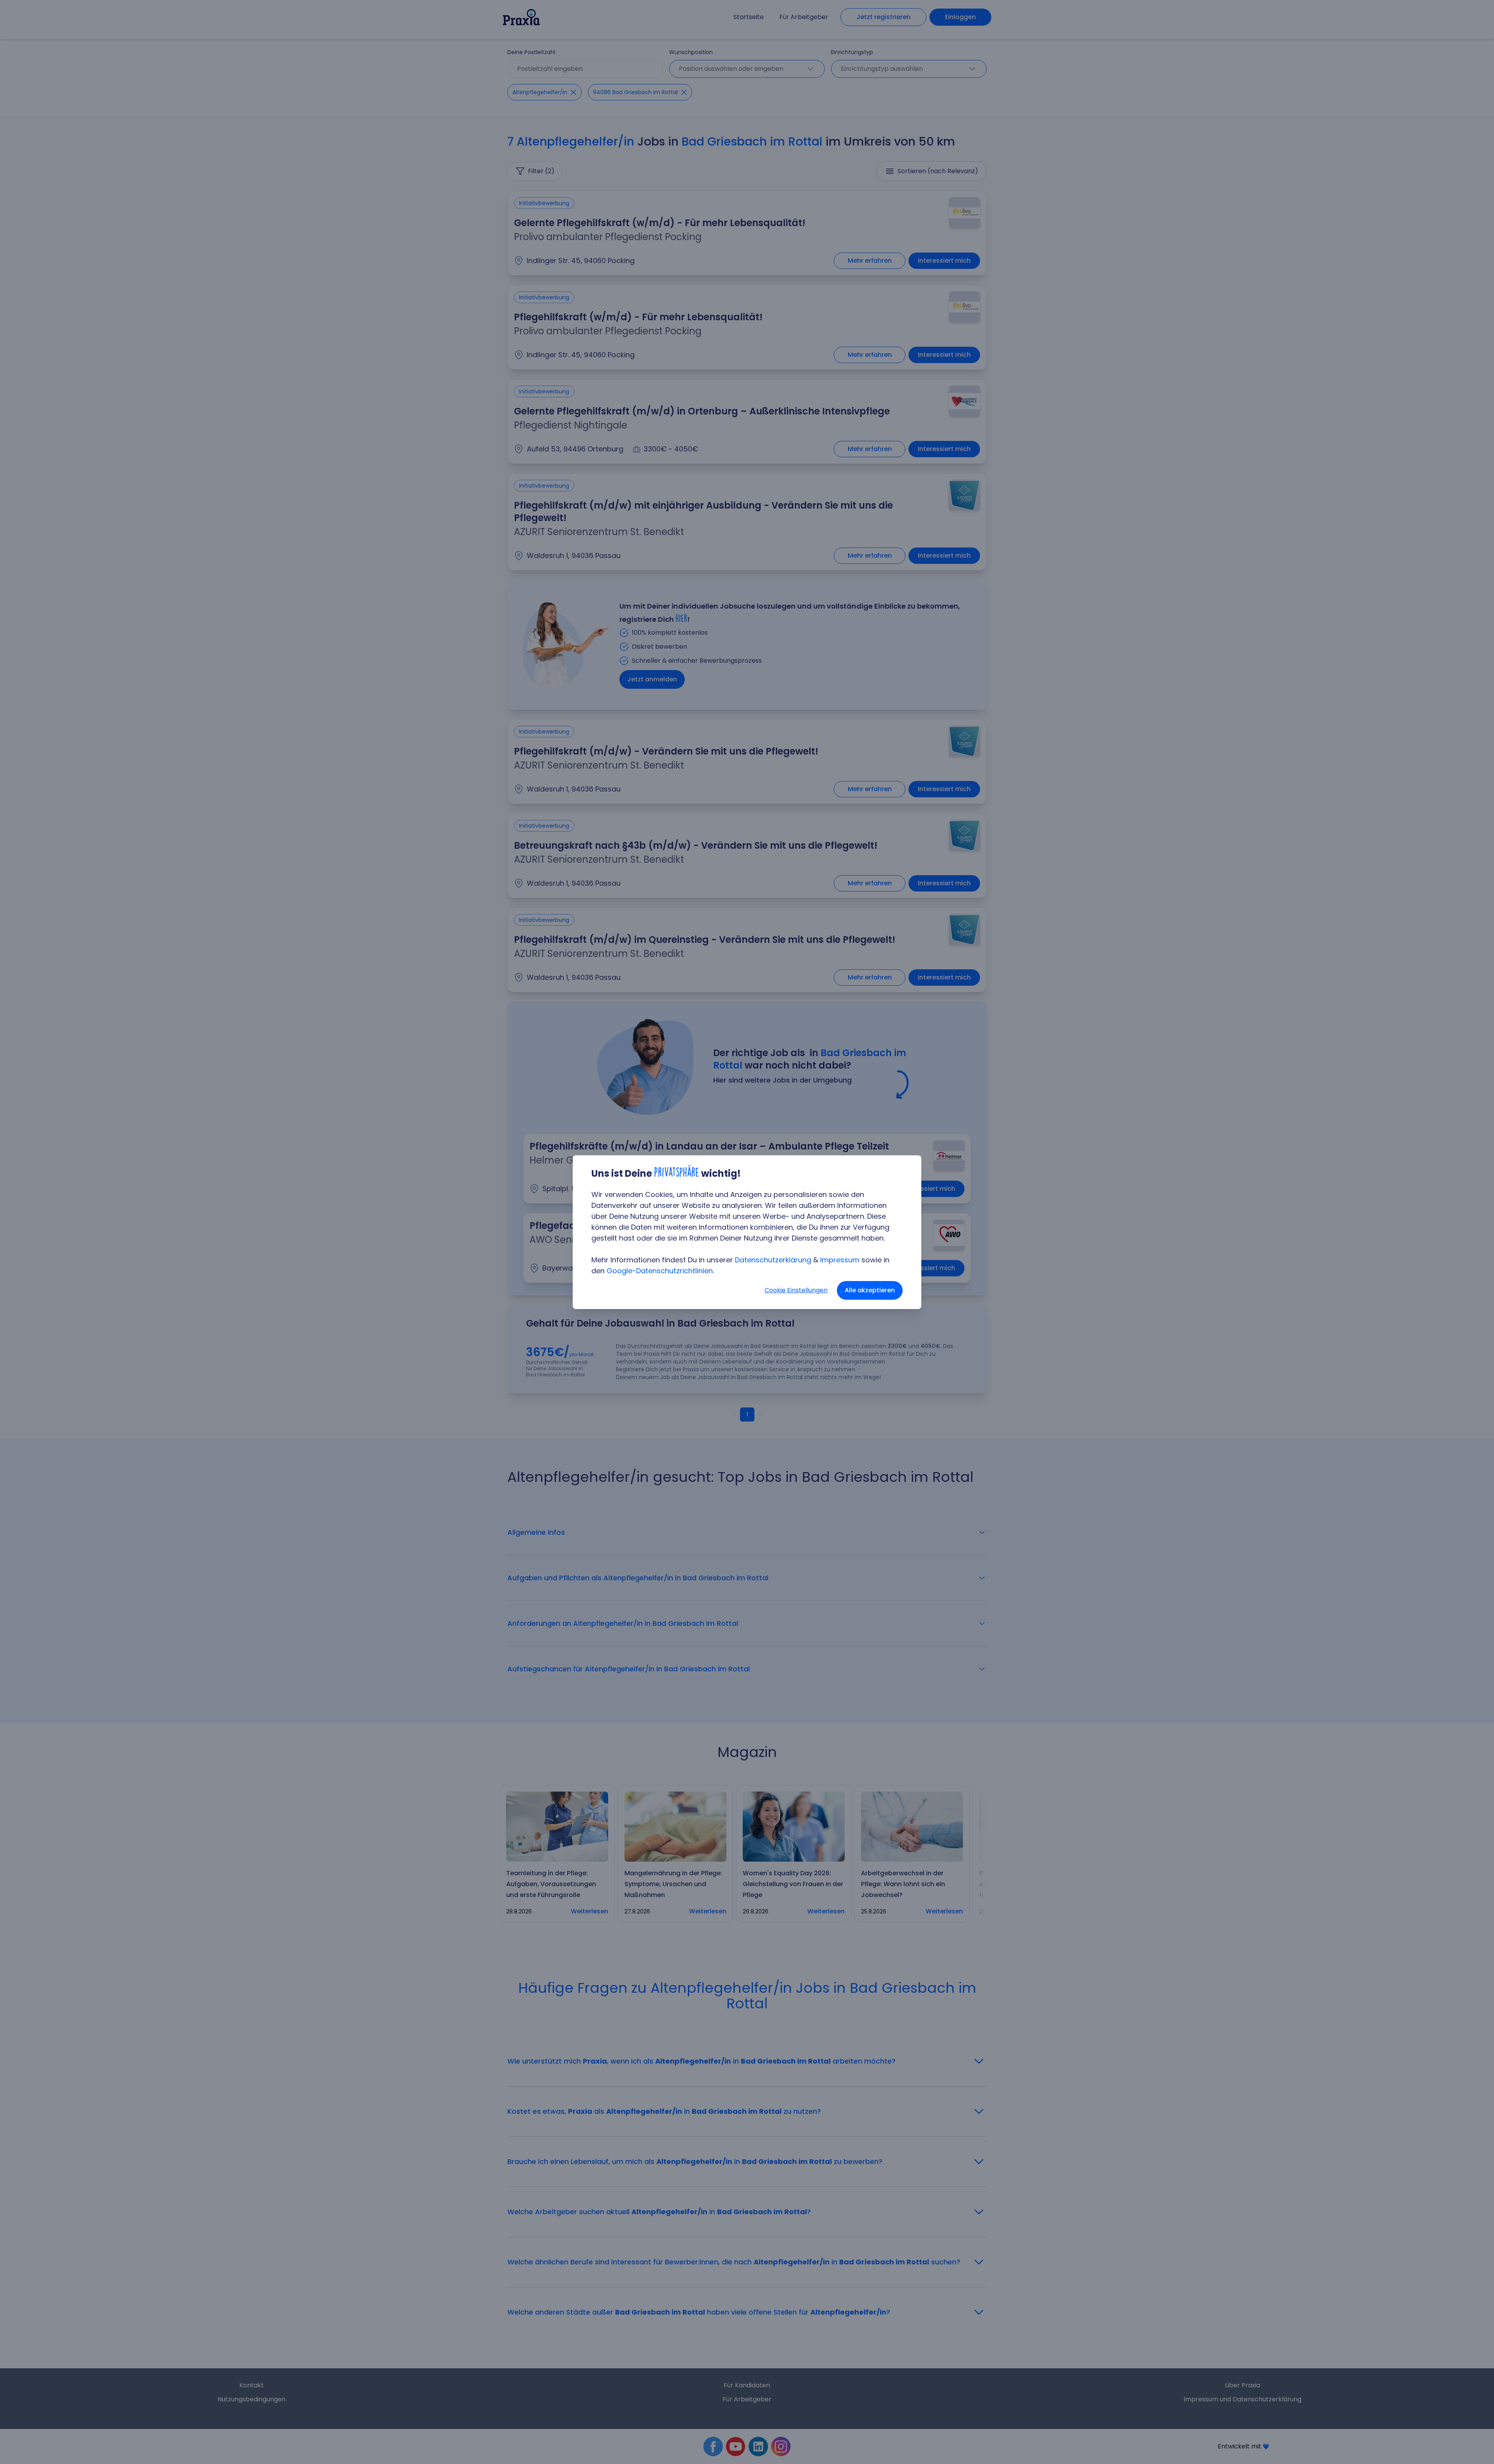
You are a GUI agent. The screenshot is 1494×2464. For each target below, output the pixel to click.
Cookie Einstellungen (796, 1290)
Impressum (840, 1260)
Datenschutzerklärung (773, 1260)
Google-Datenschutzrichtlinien (660, 1271)
